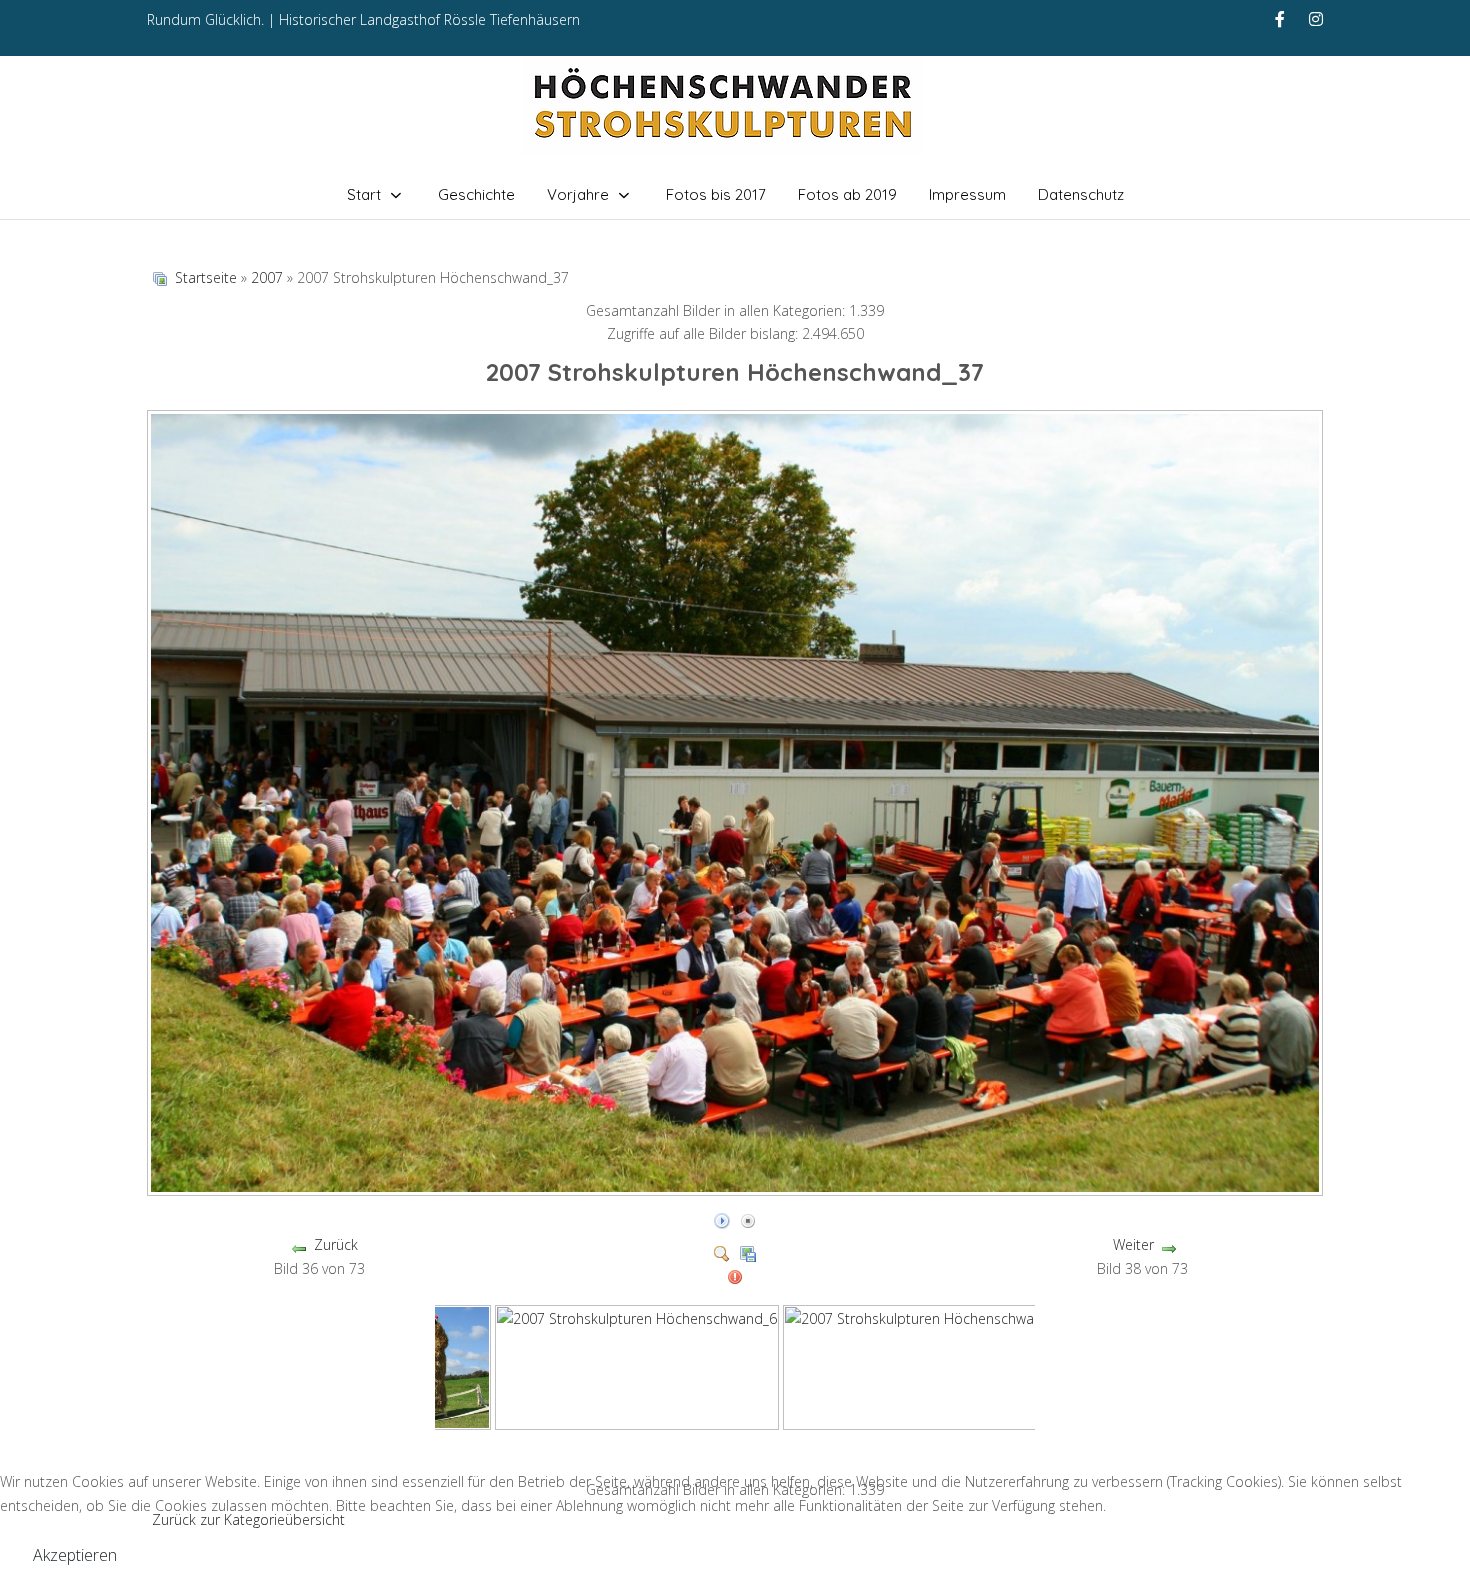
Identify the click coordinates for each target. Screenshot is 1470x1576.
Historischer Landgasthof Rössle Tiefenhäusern (429, 19)
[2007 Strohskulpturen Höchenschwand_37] (737, 1188)
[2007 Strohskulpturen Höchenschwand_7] (925, 1365)
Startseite (206, 277)
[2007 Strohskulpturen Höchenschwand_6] (637, 1365)
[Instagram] (1316, 19)
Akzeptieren (75, 1555)
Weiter (1133, 1244)
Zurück (336, 1244)
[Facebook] (1280, 19)
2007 (267, 277)
